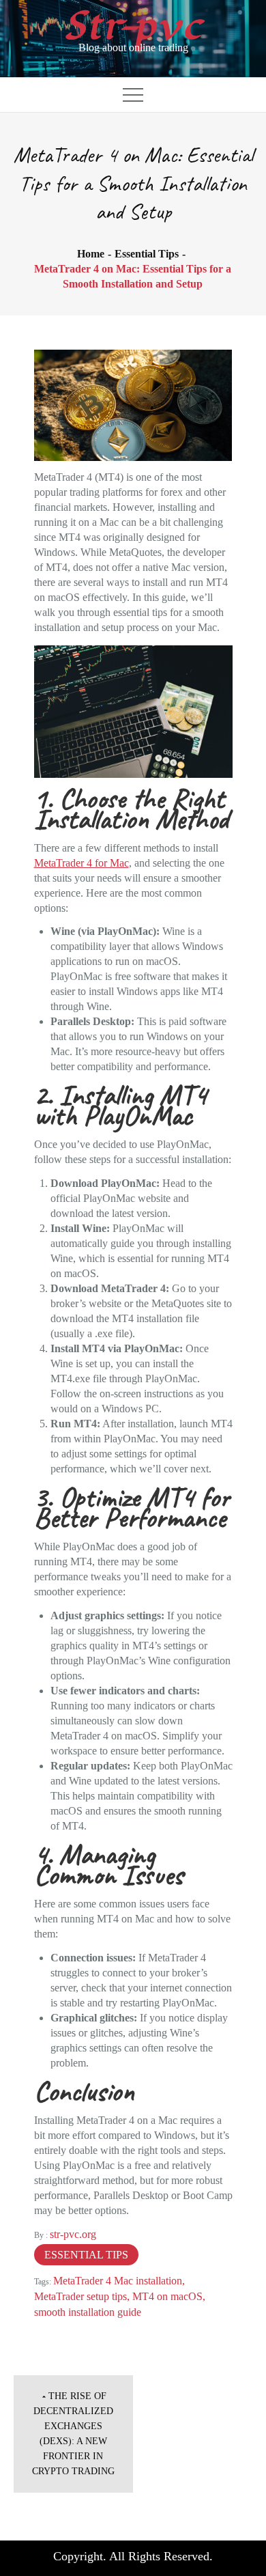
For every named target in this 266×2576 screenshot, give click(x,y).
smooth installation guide (88, 2312)
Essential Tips (86, 2255)
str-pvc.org (73, 2234)
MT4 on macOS (167, 2296)
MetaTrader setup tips (80, 2296)
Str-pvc (133, 26)
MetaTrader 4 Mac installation (118, 2281)
